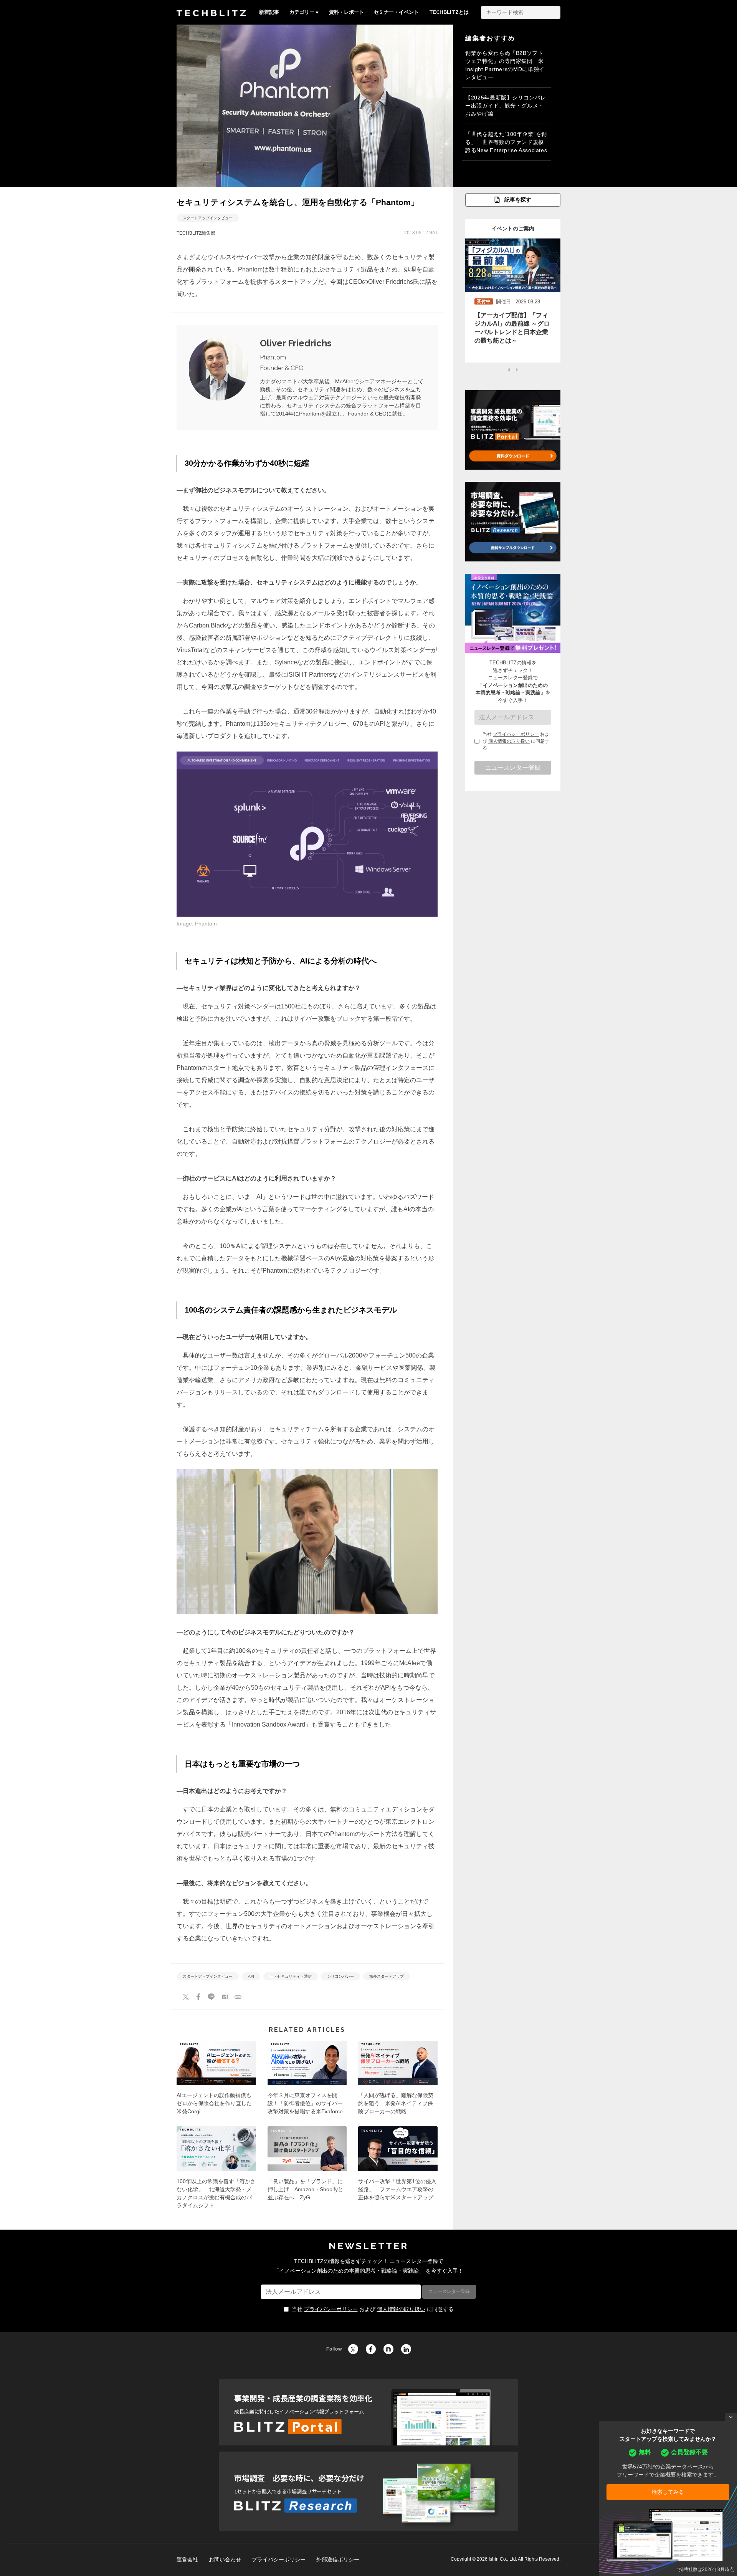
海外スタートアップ (387, 1976)
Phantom (250, 269)
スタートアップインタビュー (208, 218)
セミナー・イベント (396, 12)
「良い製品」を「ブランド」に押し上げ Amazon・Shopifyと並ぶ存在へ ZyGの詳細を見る (307, 2170)
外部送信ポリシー (338, 2559)
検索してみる (668, 2492)
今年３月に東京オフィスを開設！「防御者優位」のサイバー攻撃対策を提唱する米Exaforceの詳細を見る (307, 2080)
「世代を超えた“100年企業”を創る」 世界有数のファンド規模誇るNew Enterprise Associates (506, 142)
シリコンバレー (340, 1976)
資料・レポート (346, 12)
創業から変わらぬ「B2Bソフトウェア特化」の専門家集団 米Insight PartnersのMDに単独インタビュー (505, 65)
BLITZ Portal (368, 2412)
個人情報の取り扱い (509, 741)
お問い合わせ (225, 2559)
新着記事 (269, 12)
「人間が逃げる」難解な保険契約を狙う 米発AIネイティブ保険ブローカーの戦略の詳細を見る (398, 2080)
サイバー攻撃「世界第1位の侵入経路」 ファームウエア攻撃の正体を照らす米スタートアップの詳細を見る (398, 2170)
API (251, 1976)
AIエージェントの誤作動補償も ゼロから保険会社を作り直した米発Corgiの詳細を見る (216, 2080)
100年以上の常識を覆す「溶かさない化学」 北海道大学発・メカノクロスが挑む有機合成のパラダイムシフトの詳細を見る (216, 2170)
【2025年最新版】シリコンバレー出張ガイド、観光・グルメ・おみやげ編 (506, 106)
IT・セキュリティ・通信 (291, 1976)
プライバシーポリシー (516, 734)
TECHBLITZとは (449, 12)
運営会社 (187, 2559)
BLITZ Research (368, 2491)
